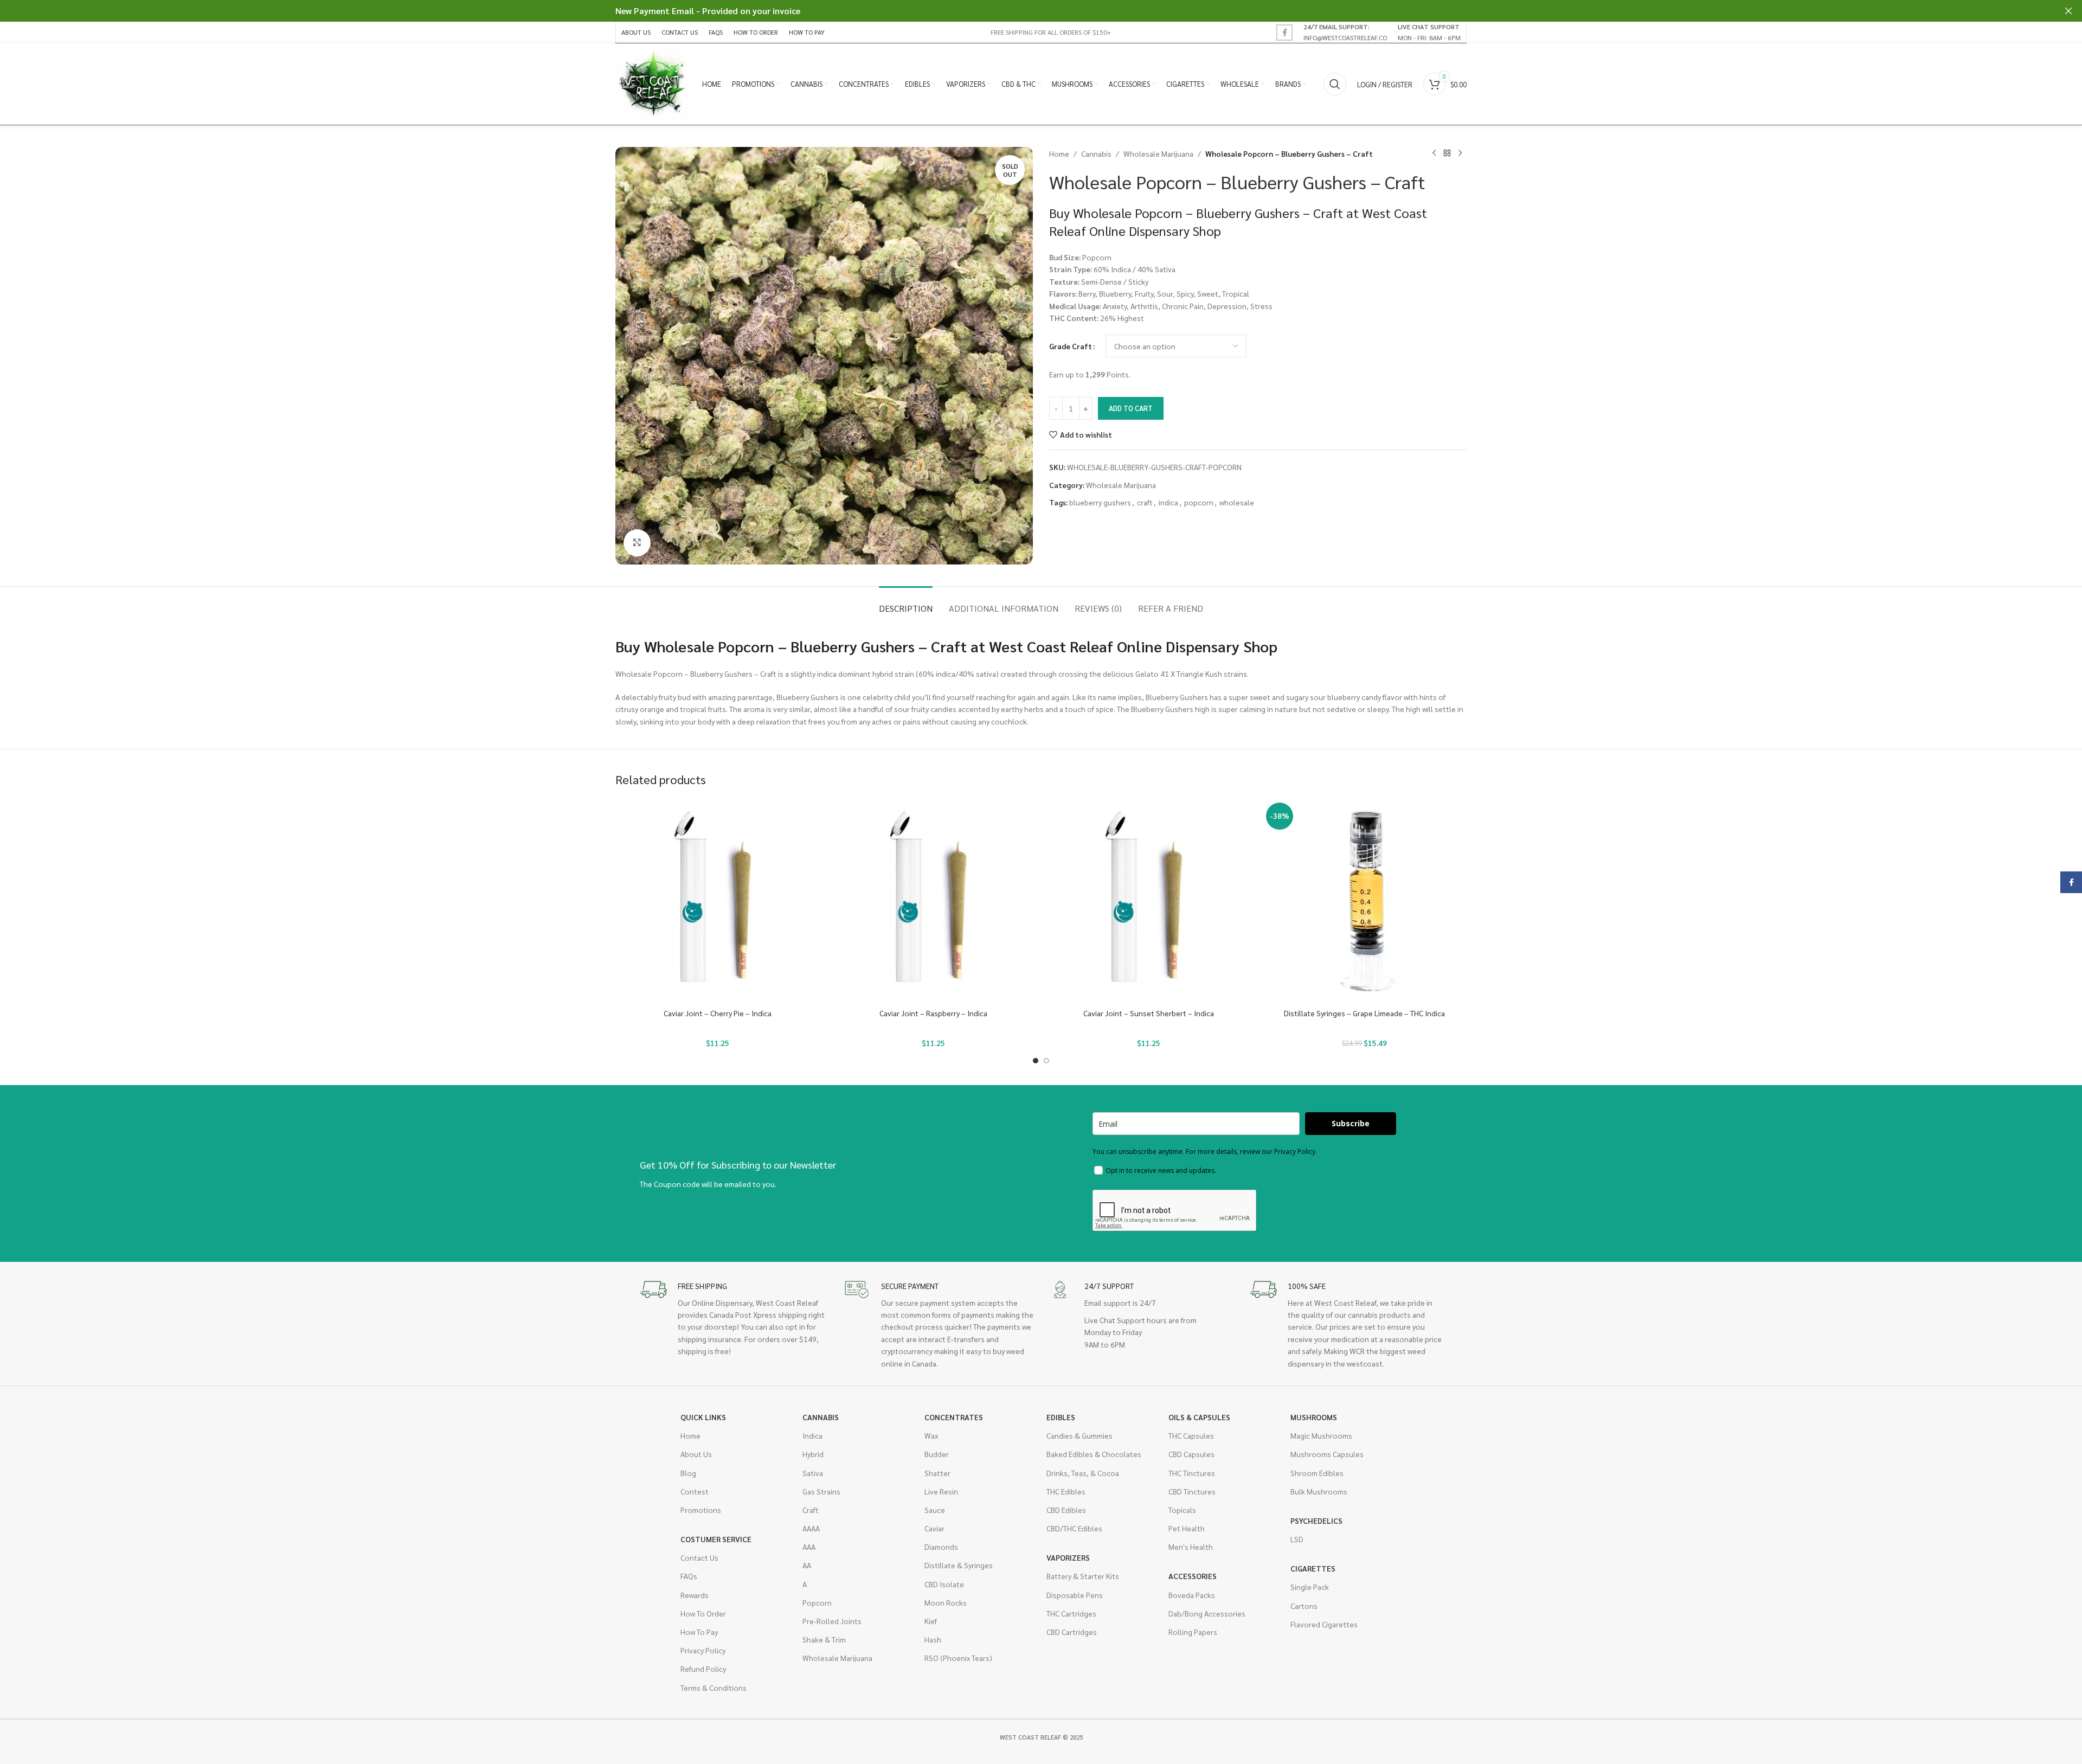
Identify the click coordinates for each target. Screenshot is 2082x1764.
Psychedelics (1316, 1521)
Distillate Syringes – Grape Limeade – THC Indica (1364, 1013)
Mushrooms (1314, 1417)
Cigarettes (1313, 1568)
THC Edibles (1066, 1491)
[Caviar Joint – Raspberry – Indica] (934, 901)
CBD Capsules (1191, 1454)
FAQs (689, 1576)
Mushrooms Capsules (1327, 1454)
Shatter (937, 1473)
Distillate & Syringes (959, 1565)
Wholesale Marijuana (1158, 153)
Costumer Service (716, 1539)
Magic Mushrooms (1321, 1435)
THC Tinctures (1192, 1473)
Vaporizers (1068, 1557)
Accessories (1193, 1576)
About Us (696, 1454)
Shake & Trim (824, 1639)
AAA (809, 1547)
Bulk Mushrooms (1319, 1491)
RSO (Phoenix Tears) (958, 1658)
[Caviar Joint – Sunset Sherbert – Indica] (1149, 901)
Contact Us (699, 1557)
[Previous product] (1434, 153)
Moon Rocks (946, 1602)
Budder (937, 1454)
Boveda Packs (1192, 1595)
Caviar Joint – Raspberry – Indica (933, 1013)
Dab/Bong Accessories (1207, 1613)
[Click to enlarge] (637, 543)
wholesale (1237, 502)
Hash (933, 1639)
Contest (695, 1491)
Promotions (701, 1510)
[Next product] (1460, 153)
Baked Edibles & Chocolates (1094, 1454)
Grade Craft (1071, 346)
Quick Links (703, 1417)
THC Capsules (1191, 1435)
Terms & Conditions (714, 1688)
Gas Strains (821, 1491)
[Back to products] (1447, 153)
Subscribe (1351, 1123)
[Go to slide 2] (1046, 1061)
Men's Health (1191, 1547)
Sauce (935, 1510)
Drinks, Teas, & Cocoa (1083, 1473)
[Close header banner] (2068, 11)
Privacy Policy (703, 1650)
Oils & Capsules (1199, 1417)
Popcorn (817, 1602)
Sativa (813, 1473)
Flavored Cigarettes (1324, 1624)
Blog (688, 1473)
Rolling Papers (1193, 1632)
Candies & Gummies (1079, 1435)
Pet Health (1187, 1528)
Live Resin (941, 1491)
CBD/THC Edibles (1074, 1528)
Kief (931, 1621)
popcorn (1199, 502)
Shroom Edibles (1317, 1473)
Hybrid (813, 1454)
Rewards (695, 1595)
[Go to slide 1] (1036, 1061)
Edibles (1061, 1417)
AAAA (811, 1528)
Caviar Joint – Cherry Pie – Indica (718, 1013)
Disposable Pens (1075, 1595)
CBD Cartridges (1072, 1632)
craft (1145, 502)
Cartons (1304, 1606)
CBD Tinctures (1192, 1491)
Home (1059, 153)
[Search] (1335, 84)
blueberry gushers (1100, 502)
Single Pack (1310, 1587)
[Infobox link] (1345, 32)
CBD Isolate (944, 1584)
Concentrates (954, 1417)
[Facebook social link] (1284, 33)
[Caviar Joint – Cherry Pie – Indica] (718, 901)
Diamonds (941, 1547)
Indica (812, 1435)
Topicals (1182, 1510)
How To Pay (699, 1632)
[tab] (906, 603)
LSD (1297, 1539)
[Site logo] (653, 83)
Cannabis (1096, 153)
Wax (931, 1435)
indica (1168, 502)
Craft (811, 1510)
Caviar (934, 1528)
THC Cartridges (1071, 1613)
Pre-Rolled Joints (832, 1621)
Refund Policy (703, 1669)
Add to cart (1131, 408)
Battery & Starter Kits (1083, 1576)
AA (807, 1565)
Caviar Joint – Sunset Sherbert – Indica (1149, 1013)
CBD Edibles (1066, 1510)
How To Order (703, 1613)
